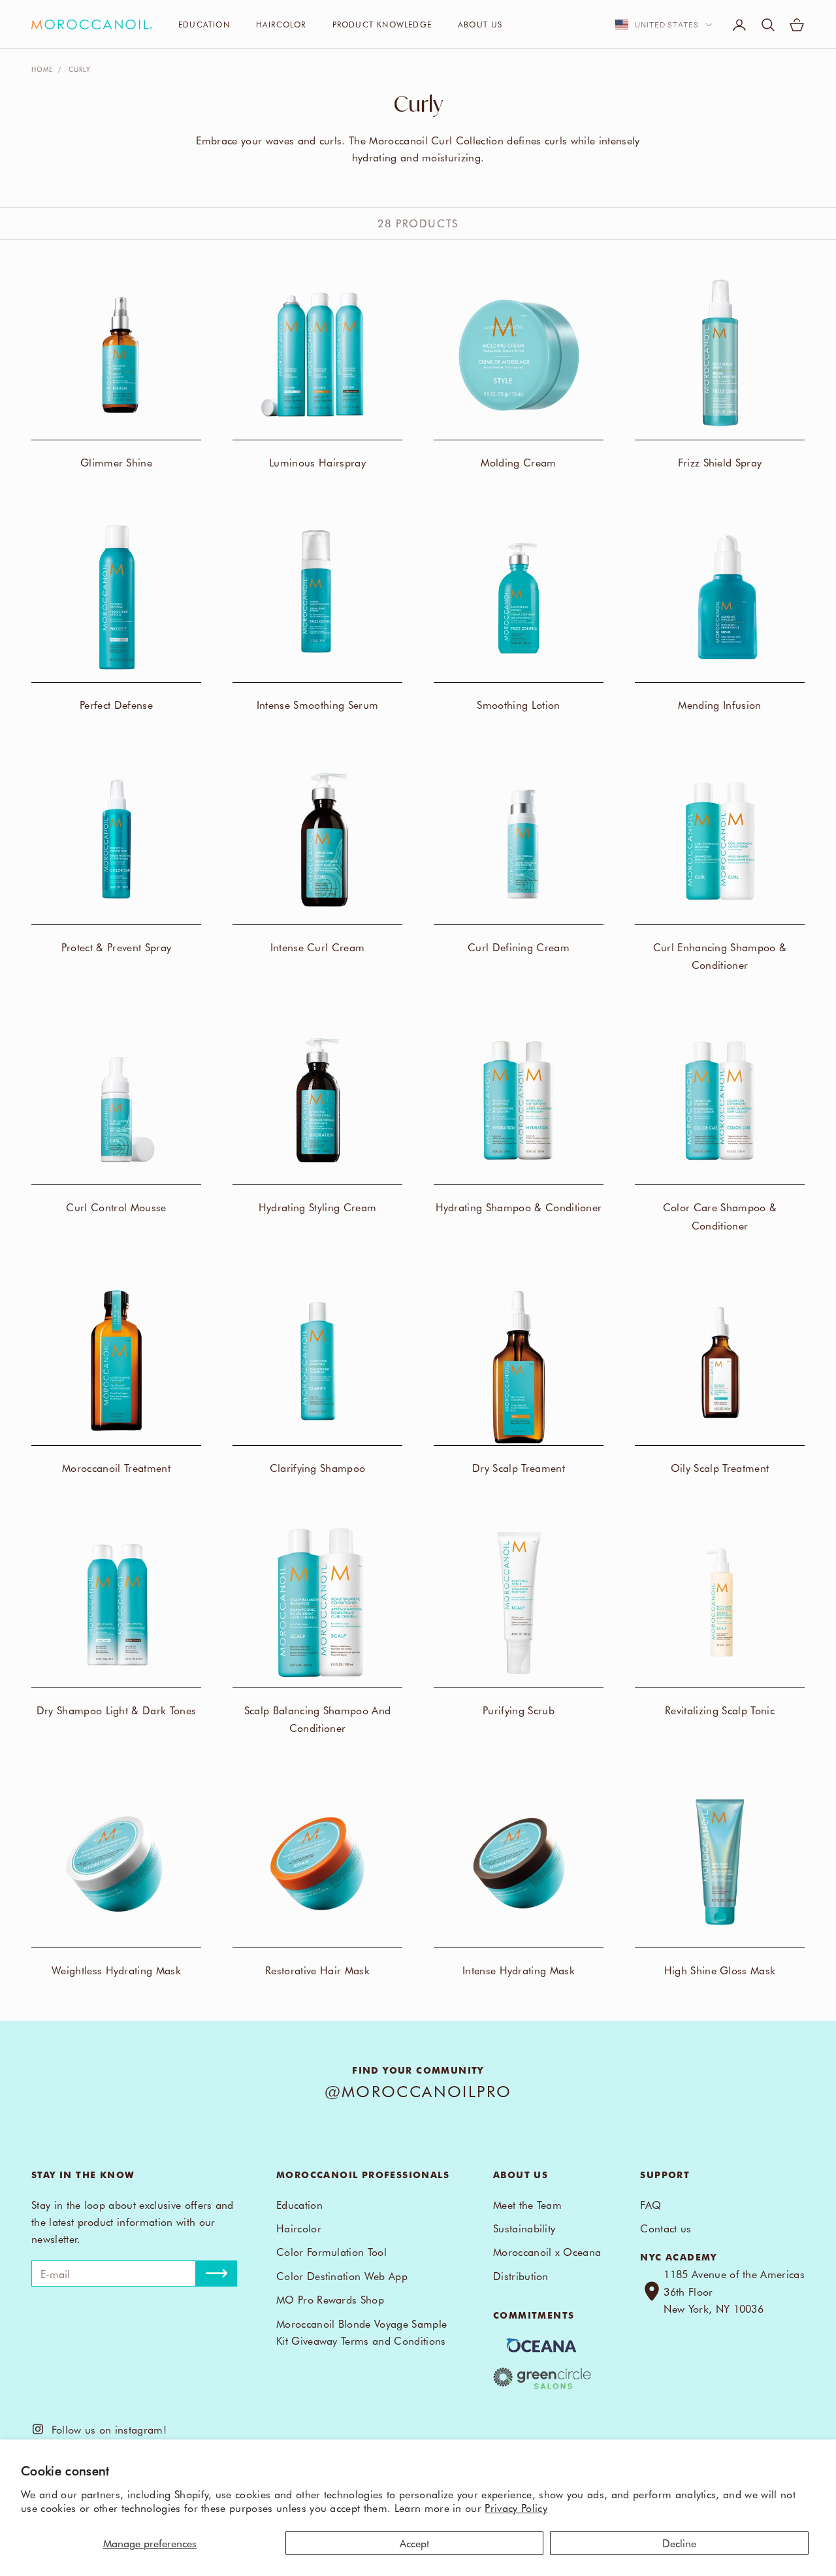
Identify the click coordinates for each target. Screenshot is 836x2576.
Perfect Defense (116, 704)
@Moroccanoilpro (418, 2091)
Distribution (521, 2275)
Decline (679, 2543)
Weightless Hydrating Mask (116, 1970)
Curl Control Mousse (116, 1207)
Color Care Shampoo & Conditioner (720, 1215)
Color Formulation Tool (331, 2251)
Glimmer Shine (116, 462)
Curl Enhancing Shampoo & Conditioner (720, 955)
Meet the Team (527, 2204)
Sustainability (524, 2228)
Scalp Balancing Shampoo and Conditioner (318, 1719)
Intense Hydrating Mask (519, 1970)
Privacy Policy (516, 2507)
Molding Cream (518, 462)
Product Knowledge (382, 24)
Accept (414, 2543)
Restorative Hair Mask (317, 1970)
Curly (80, 69)
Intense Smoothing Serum (317, 704)
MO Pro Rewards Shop (330, 2299)
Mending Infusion (719, 704)
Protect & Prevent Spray (116, 947)
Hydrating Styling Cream (317, 1207)
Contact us (666, 2228)
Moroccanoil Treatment (116, 1467)
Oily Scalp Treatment (720, 1467)
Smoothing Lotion (518, 704)
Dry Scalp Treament (519, 1467)
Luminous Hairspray (317, 462)
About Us (480, 24)
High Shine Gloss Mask (720, 1970)
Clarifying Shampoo (318, 1467)
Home (42, 69)
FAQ (651, 2204)
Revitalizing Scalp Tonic (720, 1710)
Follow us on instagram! (105, 2429)
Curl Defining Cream (519, 947)
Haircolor (281, 24)
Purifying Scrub (519, 1710)
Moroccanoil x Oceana (547, 2251)
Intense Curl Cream (318, 947)
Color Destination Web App (342, 2275)
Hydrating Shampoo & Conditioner (519, 1207)
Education (204, 24)
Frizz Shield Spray (720, 462)
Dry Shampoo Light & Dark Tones (117, 1710)
